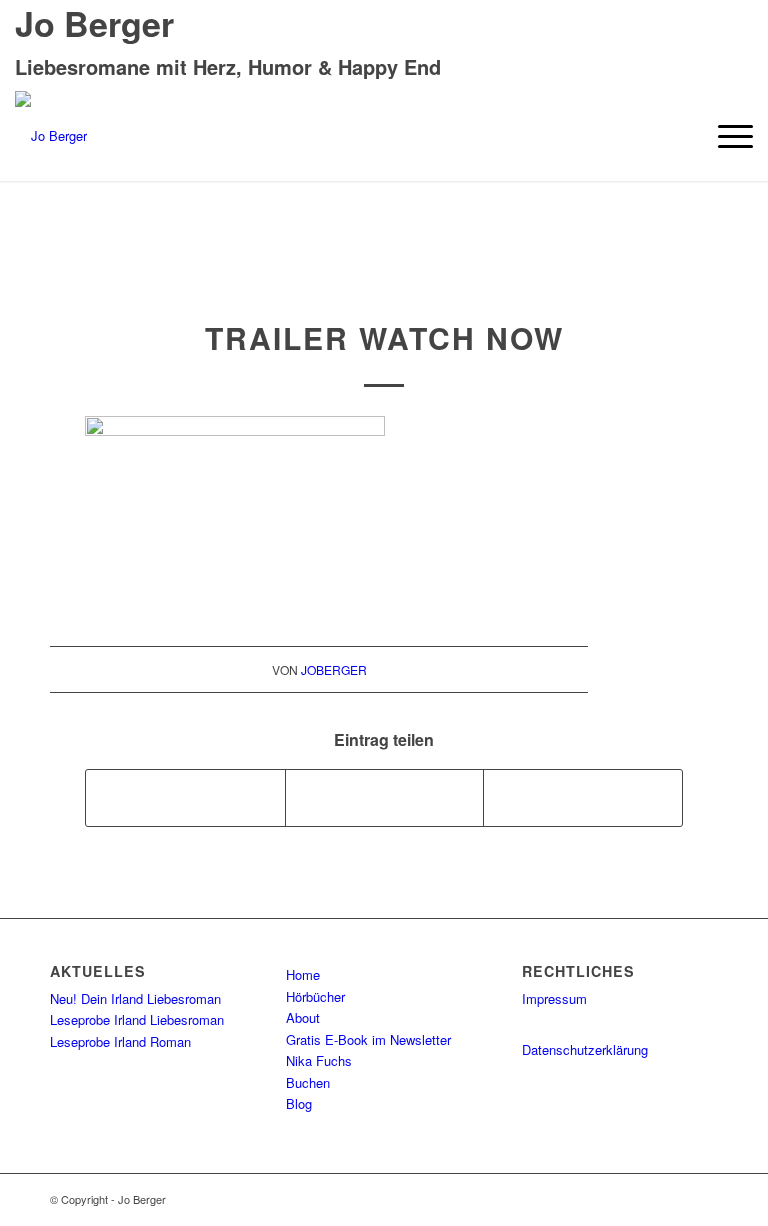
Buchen (308, 1082)
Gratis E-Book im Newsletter (368, 1039)
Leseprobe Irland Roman (120, 1041)
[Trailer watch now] (384, 277)
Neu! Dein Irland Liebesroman (135, 998)
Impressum (554, 998)
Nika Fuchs (319, 1060)
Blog (299, 1103)
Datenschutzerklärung (585, 1049)
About (303, 1017)
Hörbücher (315, 996)
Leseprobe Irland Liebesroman (137, 1019)
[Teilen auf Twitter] (385, 798)
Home (303, 974)
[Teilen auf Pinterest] (583, 798)
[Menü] (725, 136)
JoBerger (334, 669)
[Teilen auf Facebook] (185, 798)
